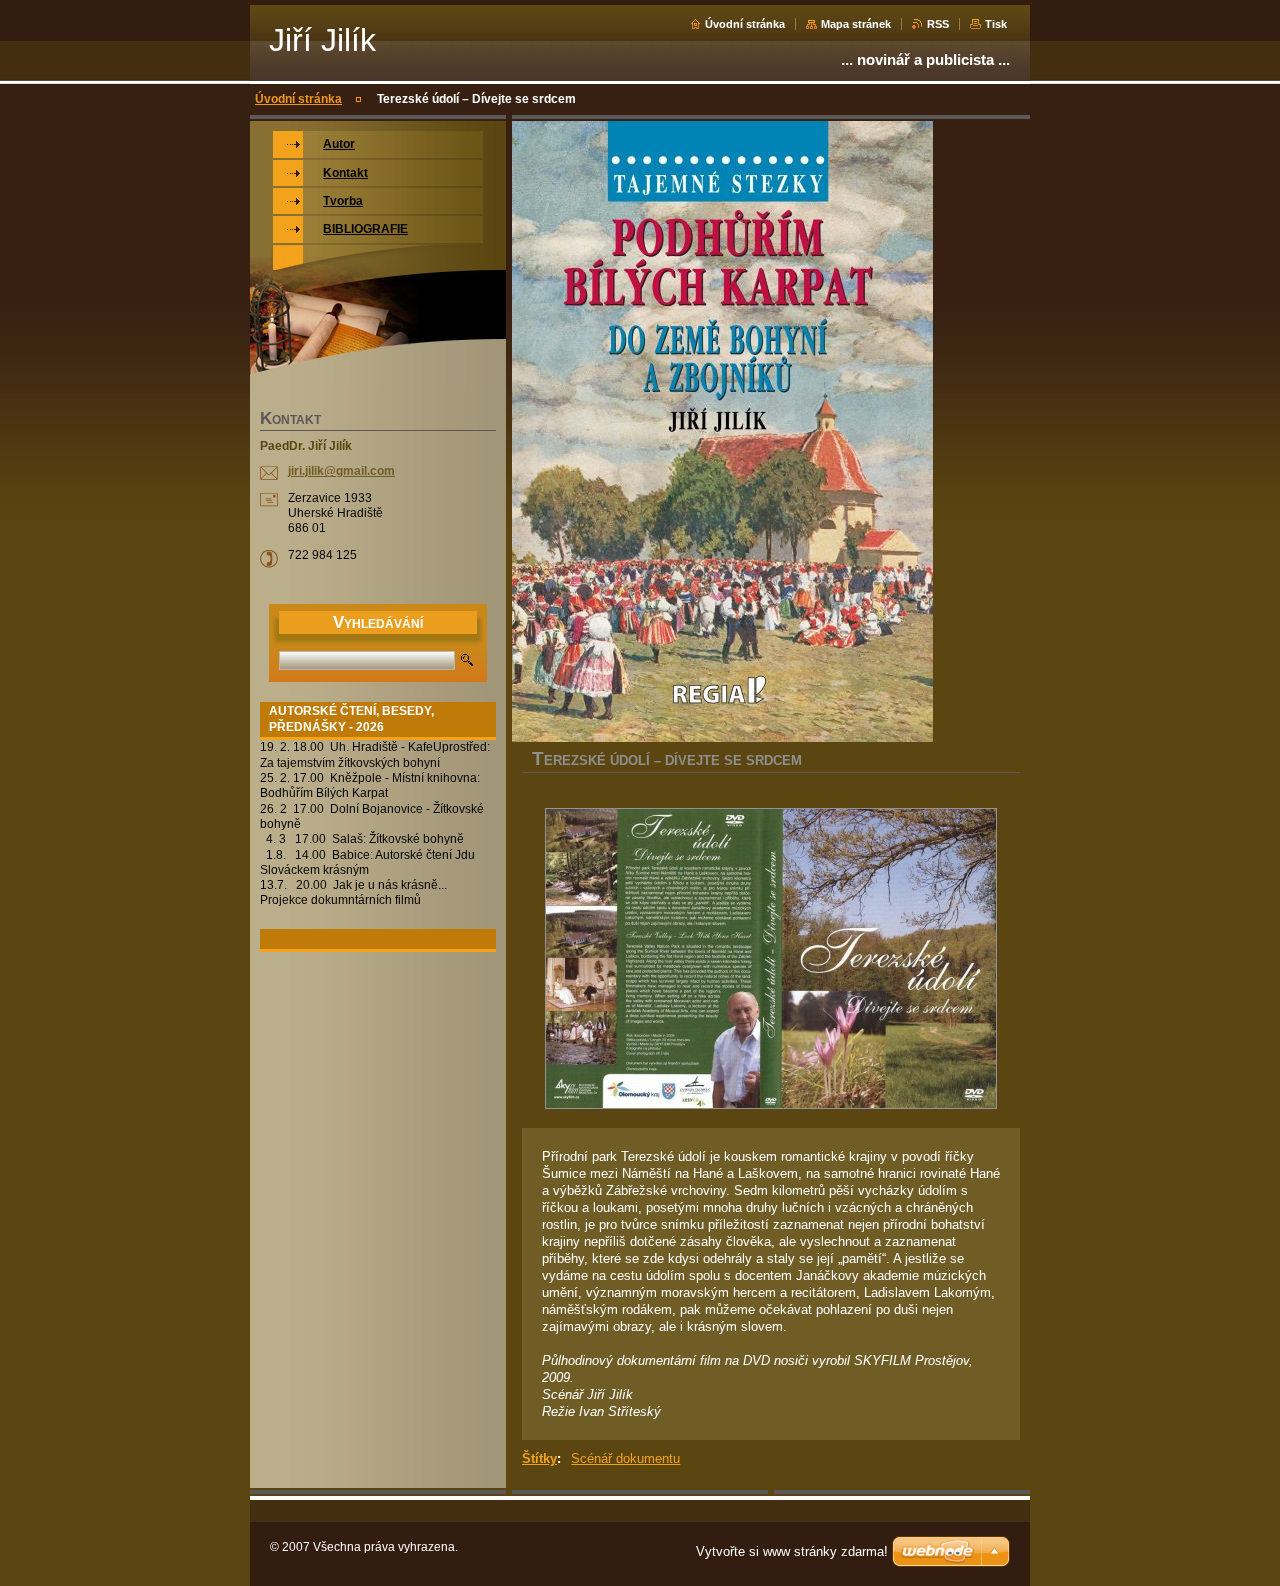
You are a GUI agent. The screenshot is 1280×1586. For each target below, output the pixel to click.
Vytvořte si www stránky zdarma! (792, 1551)
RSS (938, 24)
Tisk (996, 24)
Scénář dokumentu (625, 1458)
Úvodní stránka (745, 24)
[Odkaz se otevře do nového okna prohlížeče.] (771, 960)
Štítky (539, 1458)
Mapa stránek (856, 24)
